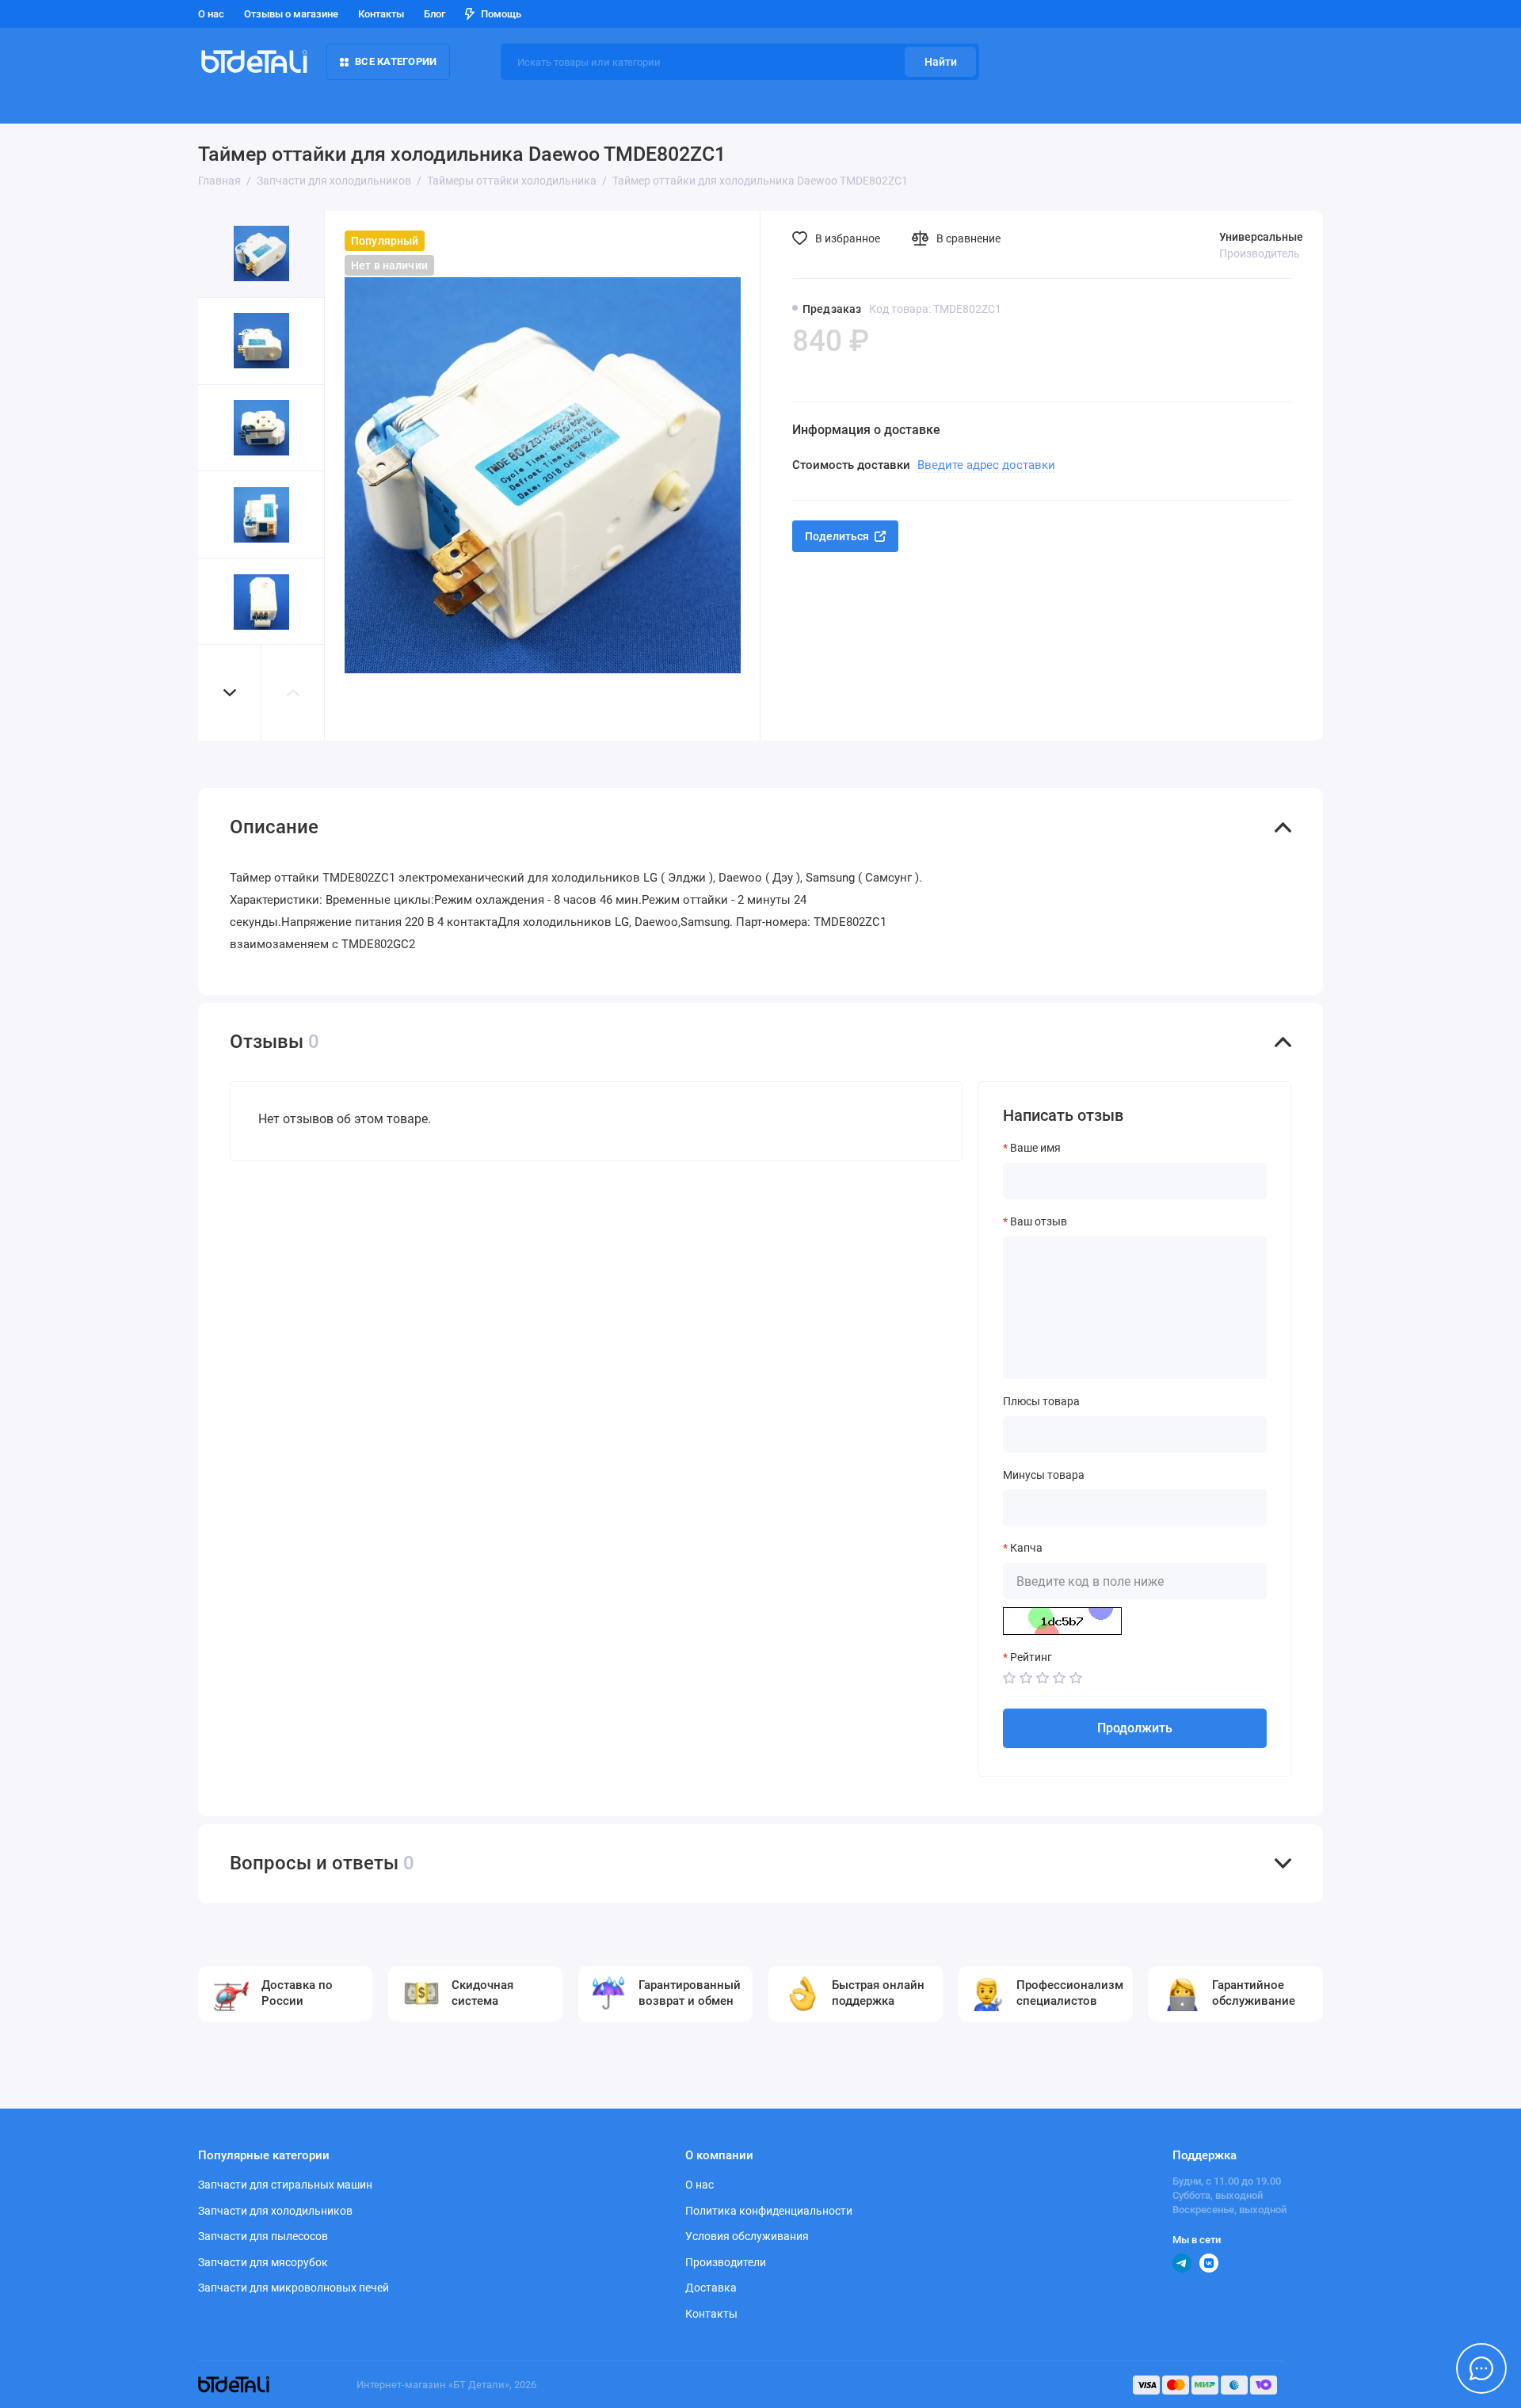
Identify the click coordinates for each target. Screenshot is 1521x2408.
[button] (230, 693)
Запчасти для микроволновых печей (294, 2288)
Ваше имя (1035, 1148)
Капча (1026, 1548)
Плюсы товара (1041, 1401)
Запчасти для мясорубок (263, 2262)
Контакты (381, 14)
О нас (211, 14)
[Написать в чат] (1481, 2368)
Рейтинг (1031, 1657)
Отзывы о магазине (291, 14)
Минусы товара (1044, 1475)
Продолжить (1135, 1728)
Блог (435, 14)
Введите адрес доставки (986, 465)
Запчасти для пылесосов (263, 2236)
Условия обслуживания (747, 2236)
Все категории (396, 61)
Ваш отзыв (1039, 1221)
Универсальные (1261, 237)
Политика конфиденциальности (769, 2211)
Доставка (711, 2288)
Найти (941, 62)
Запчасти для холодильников (275, 2211)
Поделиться (837, 536)
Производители (726, 2262)
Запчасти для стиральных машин (285, 2185)
